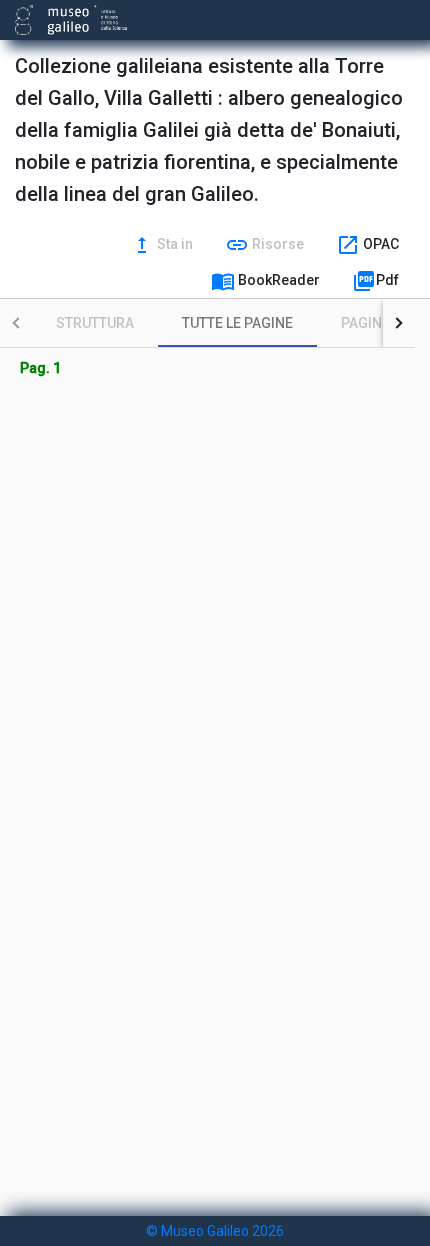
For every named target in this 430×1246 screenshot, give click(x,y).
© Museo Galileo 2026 (215, 1231)
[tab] (95, 323)
